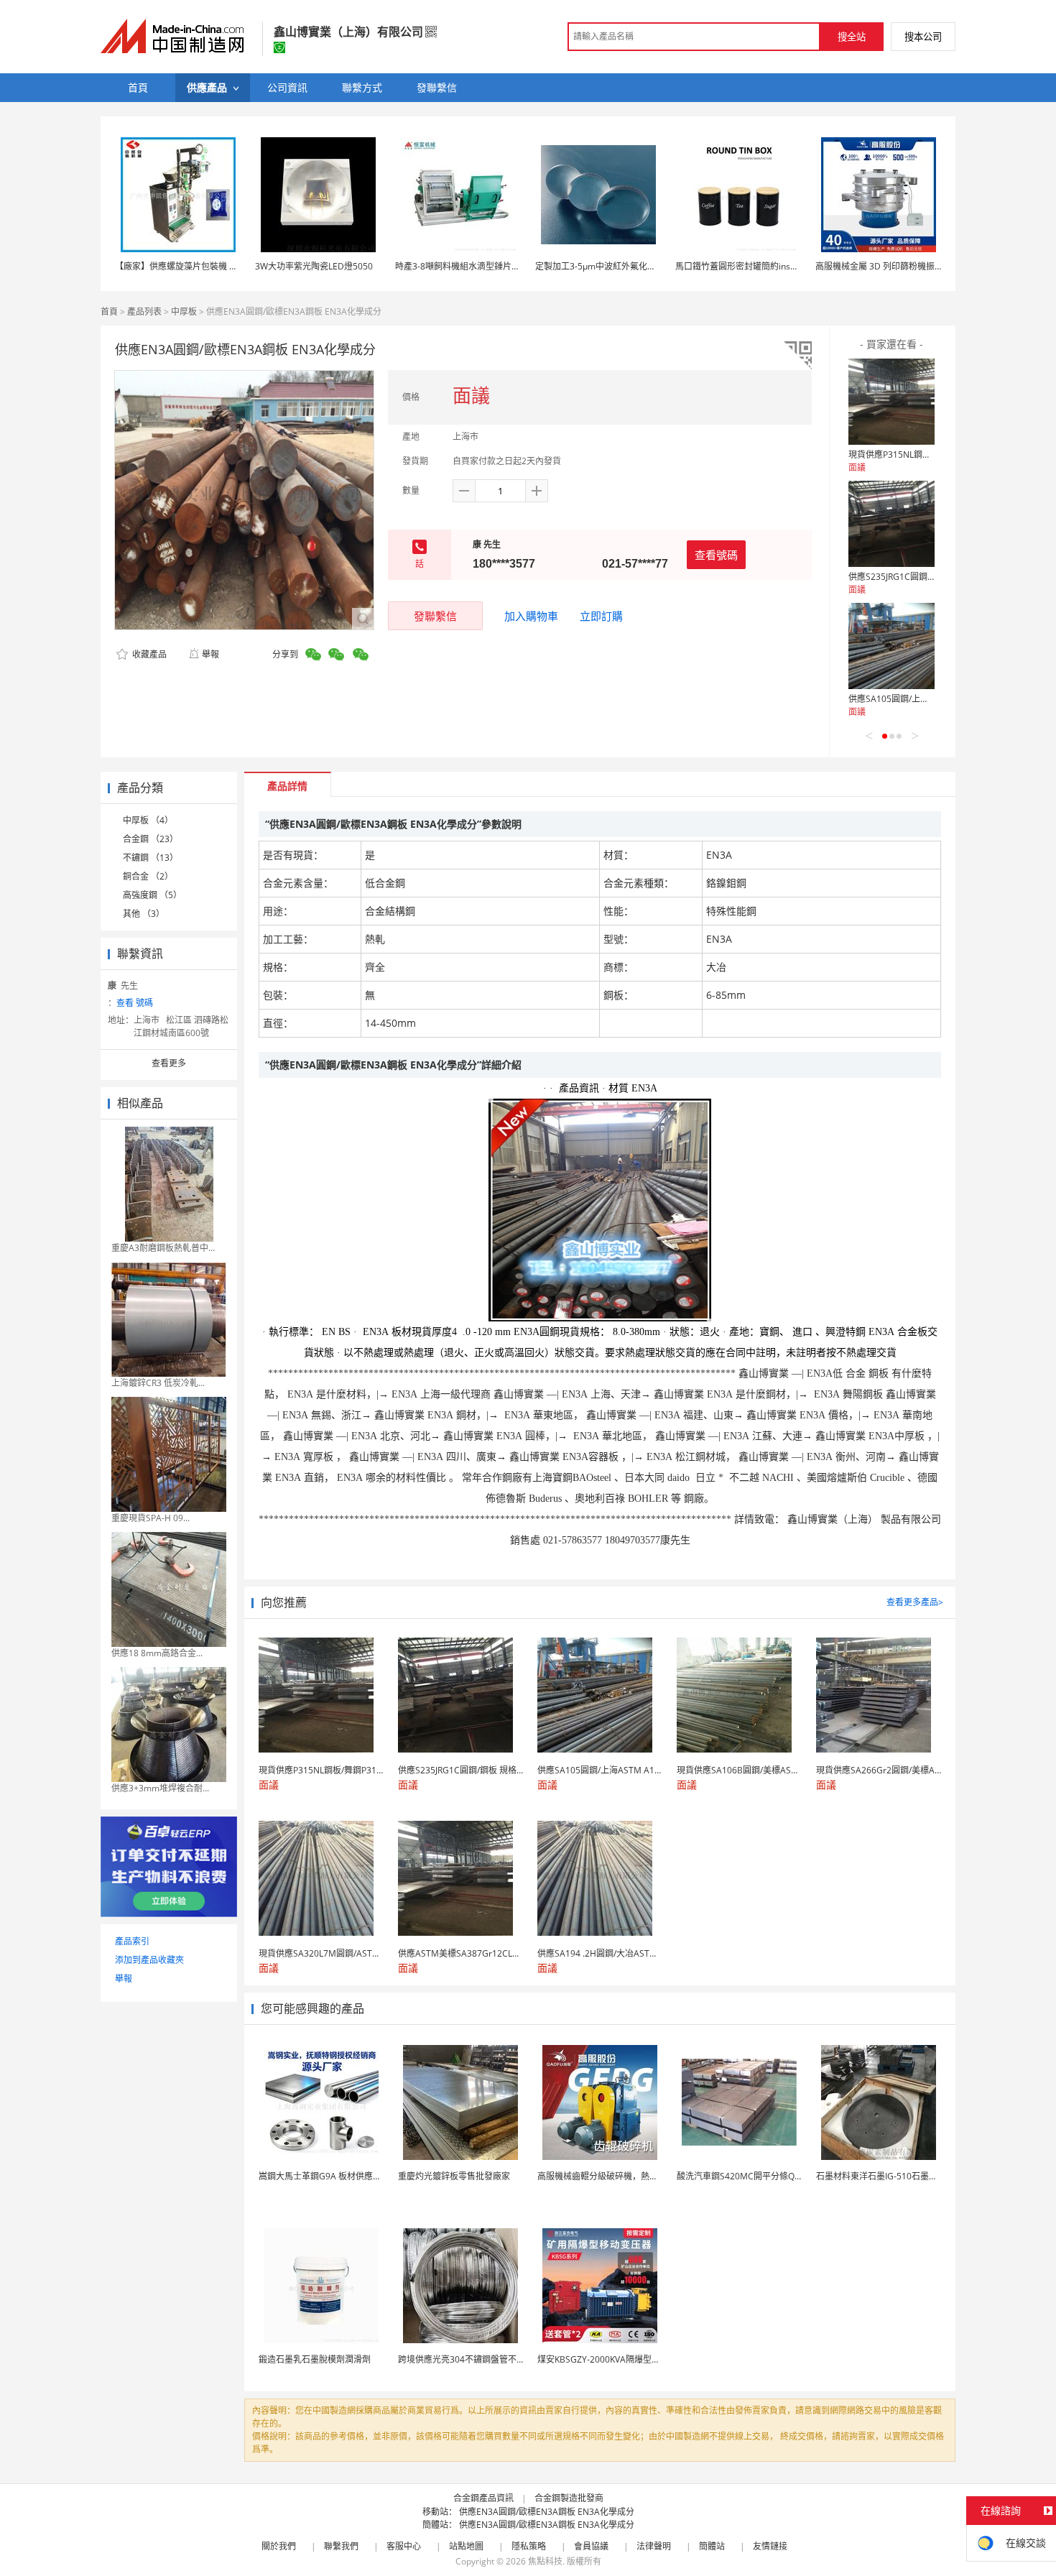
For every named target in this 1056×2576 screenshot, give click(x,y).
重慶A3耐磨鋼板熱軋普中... (163, 1248)
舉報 (210, 654)
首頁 (109, 311)
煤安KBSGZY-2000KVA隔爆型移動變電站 (616, 2359)
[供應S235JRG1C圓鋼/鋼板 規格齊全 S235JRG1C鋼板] (891, 524)
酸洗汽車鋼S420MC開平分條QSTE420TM (757, 2176)
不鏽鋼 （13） (150, 858)
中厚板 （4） (148, 820)
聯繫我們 (341, 2546)
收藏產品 (148, 654)
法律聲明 (654, 2546)
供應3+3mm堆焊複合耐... (160, 1788)
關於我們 (279, 2546)
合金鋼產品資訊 (483, 2498)
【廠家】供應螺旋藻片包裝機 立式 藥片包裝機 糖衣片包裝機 (230, 266)
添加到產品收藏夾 (149, 1960)
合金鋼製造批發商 (569, 2498)
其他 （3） (144, 914)
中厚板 (184, 311)
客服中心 (404, 2546)
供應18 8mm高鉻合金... (157, 1653)
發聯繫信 (435, 616)
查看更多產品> (915, 1602)
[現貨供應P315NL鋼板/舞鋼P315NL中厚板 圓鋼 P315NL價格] (891, 402)
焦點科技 (545, 2561)
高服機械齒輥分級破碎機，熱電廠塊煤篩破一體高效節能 (645, 2176)
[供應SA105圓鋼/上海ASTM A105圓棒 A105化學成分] (891, 646)
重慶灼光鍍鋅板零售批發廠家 (454, 2176)
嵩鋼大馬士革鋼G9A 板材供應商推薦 (329, 2176)
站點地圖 (466, 2546)
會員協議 (591, 2546)
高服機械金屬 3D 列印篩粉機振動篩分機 (892, 266)
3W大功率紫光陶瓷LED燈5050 (314, 266)
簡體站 (712, 2546)
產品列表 (144, 311)
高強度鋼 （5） (152, 895)
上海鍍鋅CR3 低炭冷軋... (158, 1383)
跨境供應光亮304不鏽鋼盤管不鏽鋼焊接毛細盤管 (492, 2359)
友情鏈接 (770, 2546)
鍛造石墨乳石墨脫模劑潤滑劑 (315, 2359)
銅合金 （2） (148, 876)
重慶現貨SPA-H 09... (150, 1518)
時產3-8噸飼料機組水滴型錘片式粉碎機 (471, 266)
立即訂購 (601, 616)
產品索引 (132, 1941)
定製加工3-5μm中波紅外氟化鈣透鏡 (604, 266)
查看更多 (169, 1063)
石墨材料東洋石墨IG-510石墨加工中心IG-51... (904, 2176)
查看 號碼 (135, 1003)
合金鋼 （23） (150, 839)
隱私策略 (529, 2546)
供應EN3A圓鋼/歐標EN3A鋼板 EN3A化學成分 (547, 2512)
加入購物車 (531, 616)
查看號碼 (716, 555)
